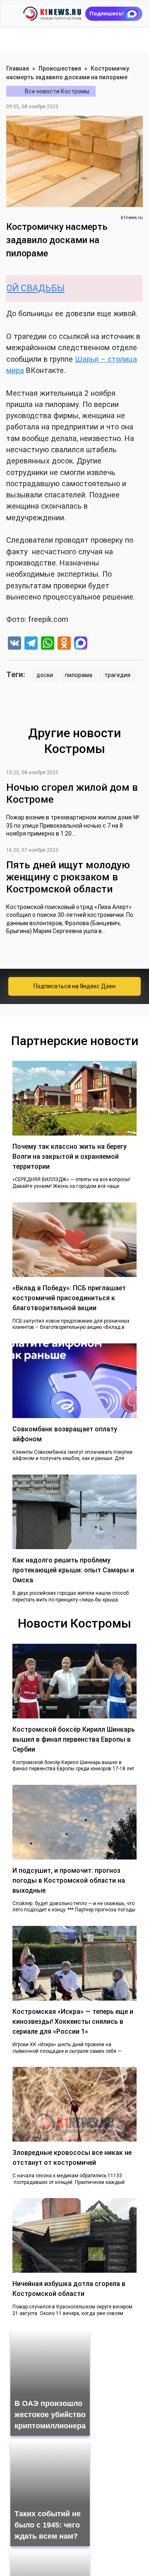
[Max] (81, 644)
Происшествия (60, 68)
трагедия (117, 675)
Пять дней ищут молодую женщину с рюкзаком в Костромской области (68, 877)
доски (45, 675)
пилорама (79, 675)
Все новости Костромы (57, 91)
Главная (18, 68)
